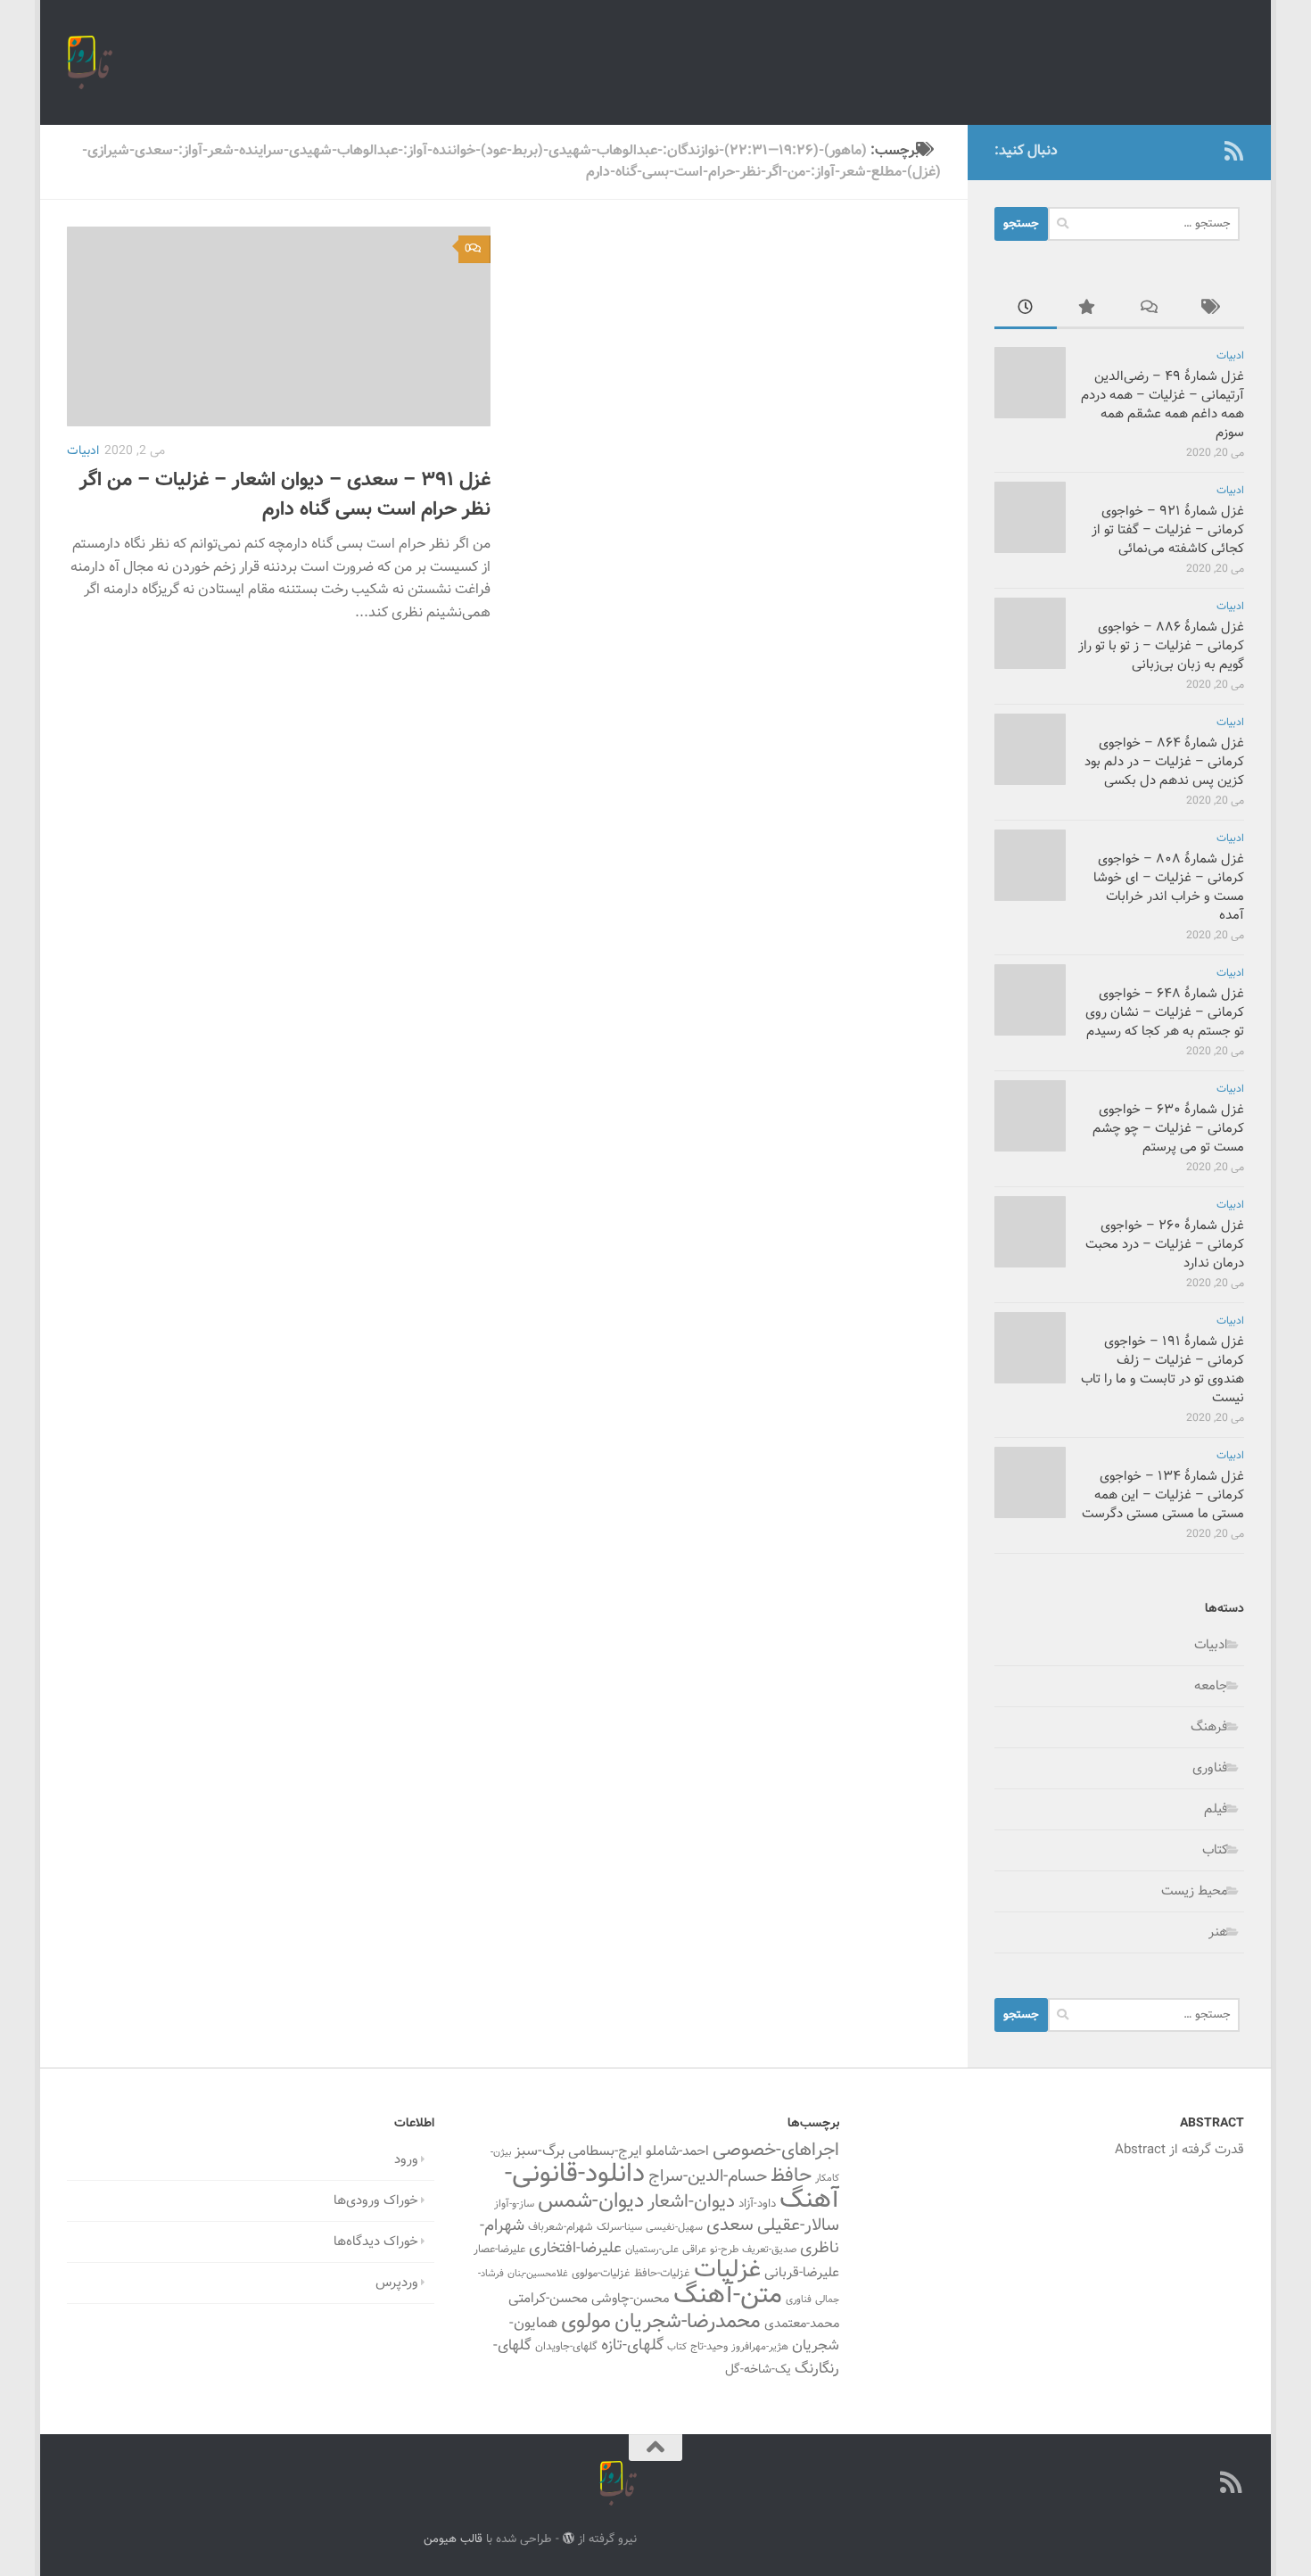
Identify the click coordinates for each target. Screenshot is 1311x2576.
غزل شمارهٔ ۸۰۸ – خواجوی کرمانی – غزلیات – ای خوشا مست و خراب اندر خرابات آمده (1169, 888)
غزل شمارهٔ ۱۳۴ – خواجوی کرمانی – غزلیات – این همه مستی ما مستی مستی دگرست (1163, 1495)
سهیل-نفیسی (674, 2227)
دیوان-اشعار (691, 2202)
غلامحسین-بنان (538, 2274)
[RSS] (1233, 151)
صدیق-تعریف (769, 2250)
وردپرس (397, 2283)
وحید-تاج (709, 2347)
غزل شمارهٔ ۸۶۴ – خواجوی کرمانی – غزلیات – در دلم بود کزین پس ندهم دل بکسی (1164, 762)
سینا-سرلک (619, 2227)
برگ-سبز (540, 2151)
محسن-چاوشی (631, 2299)
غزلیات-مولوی (601, 2274)
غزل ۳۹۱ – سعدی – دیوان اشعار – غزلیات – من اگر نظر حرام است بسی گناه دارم (285, 495)
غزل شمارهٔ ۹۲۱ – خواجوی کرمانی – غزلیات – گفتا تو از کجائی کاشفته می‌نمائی (1168, 530)
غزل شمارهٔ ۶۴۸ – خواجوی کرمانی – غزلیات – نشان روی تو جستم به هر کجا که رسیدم (1165, 1013)
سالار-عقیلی (798, 2225)
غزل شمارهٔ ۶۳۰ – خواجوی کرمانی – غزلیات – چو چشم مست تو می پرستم (1168, 1129)
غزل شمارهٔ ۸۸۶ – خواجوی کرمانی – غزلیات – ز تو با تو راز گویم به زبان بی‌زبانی (1161, 646)
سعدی (730, 2225)
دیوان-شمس (591, 2202)
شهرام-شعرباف (561, 2227)
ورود (406, 2160)
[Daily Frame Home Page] (1205, 151)
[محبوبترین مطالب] (1088, 310)
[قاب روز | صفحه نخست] (90, 62)
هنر (1218, 1932)
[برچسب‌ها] (1213, 310)
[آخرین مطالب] (1026, 310)
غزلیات (727, 2271)
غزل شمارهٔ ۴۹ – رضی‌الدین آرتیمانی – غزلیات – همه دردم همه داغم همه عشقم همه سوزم (1163, 405)
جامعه (1211, 1686)
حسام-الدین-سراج (708, 2177)
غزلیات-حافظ (662, 2274)
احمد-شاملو (677, 2151)
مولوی (586, 2322)
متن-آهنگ (728, 2296)
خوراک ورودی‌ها (376, 2201)
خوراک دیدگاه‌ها (376, 2242)
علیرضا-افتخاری (575, 2248)
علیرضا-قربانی (802, 2273)
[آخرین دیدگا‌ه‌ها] (1150, 310)
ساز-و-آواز (514, 2204)
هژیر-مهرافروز (760, 2347)
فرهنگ (1209, 1727)
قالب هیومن (453, 2539)
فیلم (1216, 1809)
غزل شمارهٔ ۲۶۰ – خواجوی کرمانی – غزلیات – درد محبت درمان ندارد (1165, 1245)
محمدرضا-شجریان (688, 2322)
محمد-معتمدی (802, 2324)
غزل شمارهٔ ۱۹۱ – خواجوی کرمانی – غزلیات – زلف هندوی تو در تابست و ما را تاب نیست (1163, 1370)
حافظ (791, 2176)
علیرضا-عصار (499, 2250)
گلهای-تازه (632, 2346)
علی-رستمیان (652, 2250)
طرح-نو (724, 2250)
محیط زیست (1195, 1891)
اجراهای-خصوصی (776, 2151)
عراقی (694, 2250)
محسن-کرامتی (548, 2299)
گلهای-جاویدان (566, 2347)
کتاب (1215, 1850)
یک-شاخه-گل (758, 2370)
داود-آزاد (757, 2204)
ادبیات (83, 451)
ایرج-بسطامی (605, 2151)
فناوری (1210, 1768)
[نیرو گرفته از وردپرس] (569, 2538)
